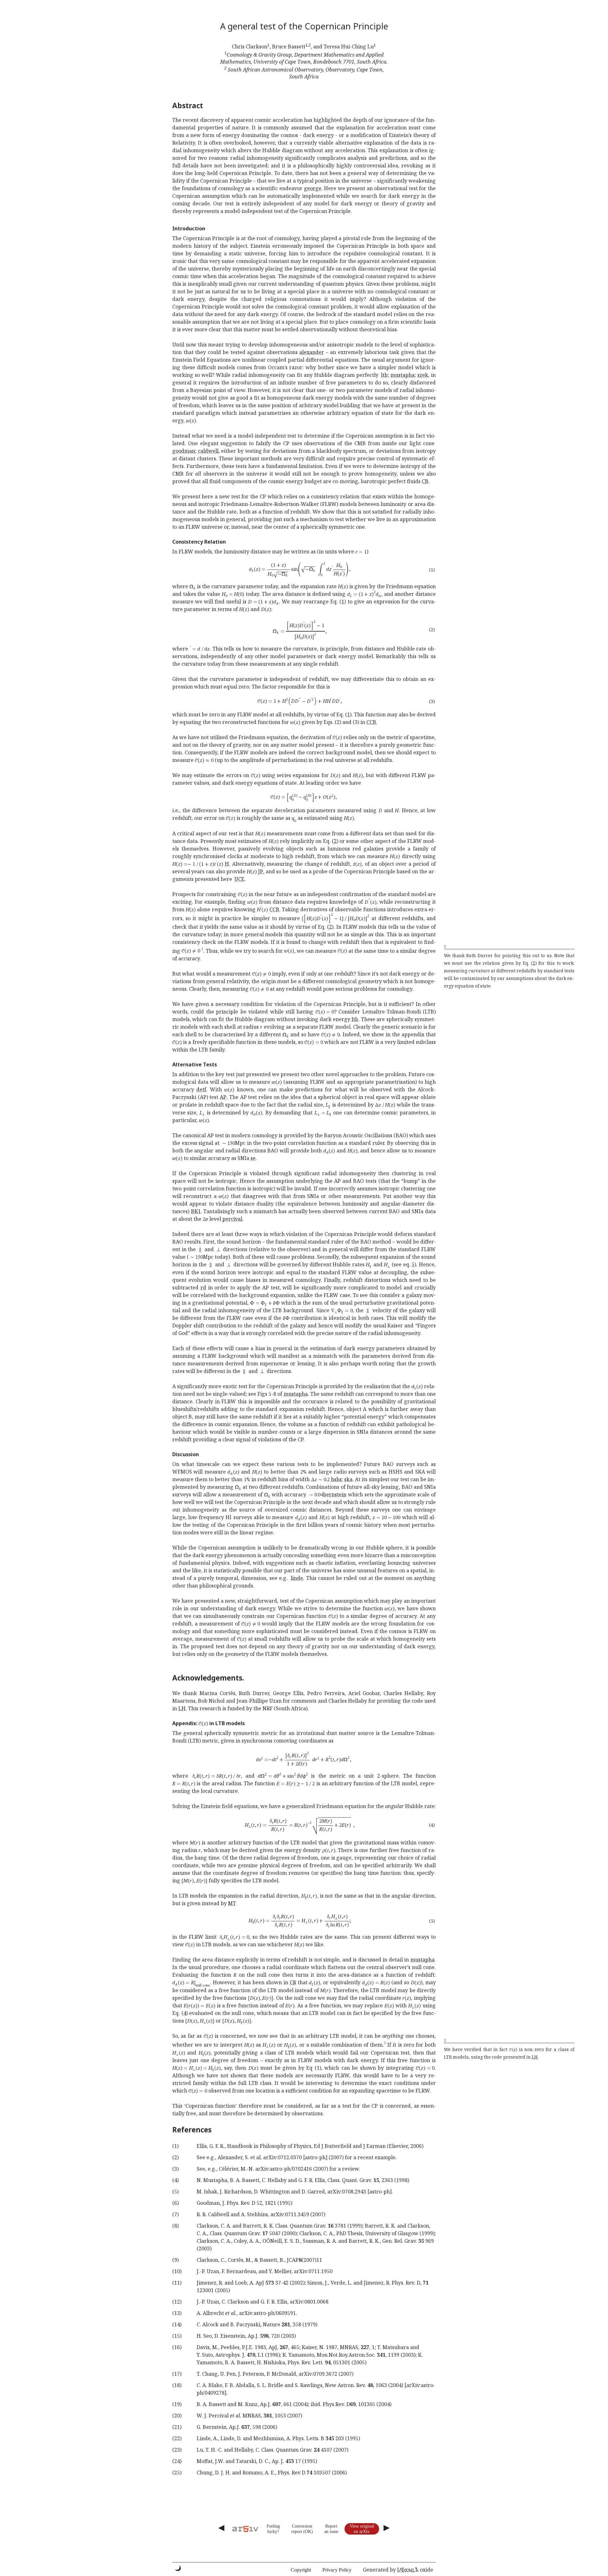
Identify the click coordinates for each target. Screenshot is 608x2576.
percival (232, 1219)
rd (203, 1288)
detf (201, 1089)
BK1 (196, 1211)
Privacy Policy (337, 2570)
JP (261, 871)
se (253, 1158)
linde (297, 1578)
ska (348, 1479)
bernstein (335, 1494)
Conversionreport (302, 2529)
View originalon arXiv (362, 2529)
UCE (239, 879)
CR (293, 1982)
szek (423, 375)
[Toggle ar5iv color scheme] (178, 2568)
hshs (336, 1479)
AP (223, 1097)
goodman (184, 451)
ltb (384, 375)
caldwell (208, 451)
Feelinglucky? (273, 2529)
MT (232, 1903)
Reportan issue (331, 2529)
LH (182, 1708)
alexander (312, 352)
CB (425, 481)
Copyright (301, 2570)
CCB (371, 722)
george (313, 188)
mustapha (402, 375)
